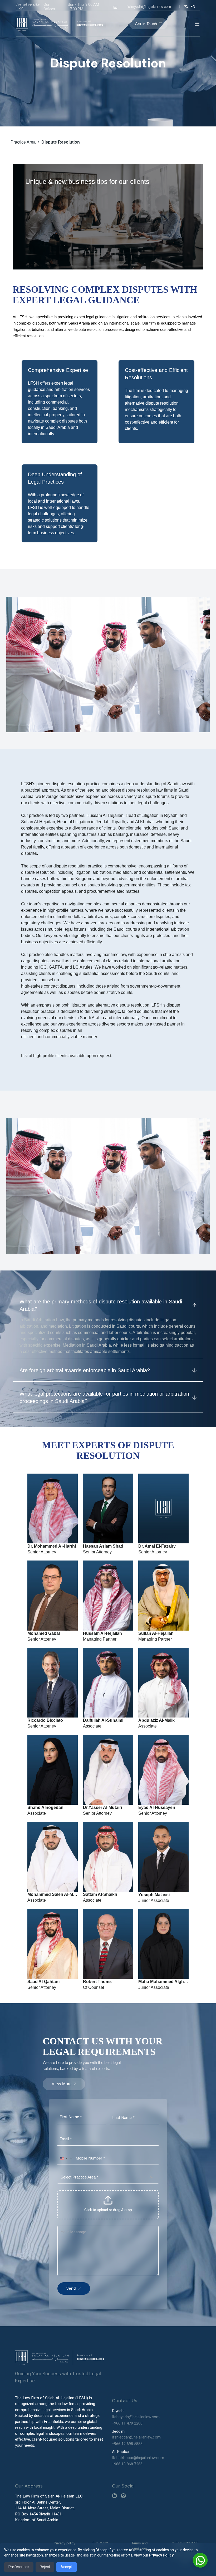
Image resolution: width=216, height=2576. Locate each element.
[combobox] (66, 2158)
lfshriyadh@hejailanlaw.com (148, 7)
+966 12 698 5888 (127, 2444)
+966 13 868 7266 (127, 2464)
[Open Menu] (197, 24)
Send (71, 2288)
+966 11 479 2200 (127, 2423)
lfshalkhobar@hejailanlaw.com (138, 2458)
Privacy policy (65, 2543)
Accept (67, 2567)
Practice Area (23, 142)
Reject (45, 2567)
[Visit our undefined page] (114, 2496)
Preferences (19, 2567)
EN (193, 7)
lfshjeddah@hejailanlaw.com (136, 2437)
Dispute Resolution (61, 142)
